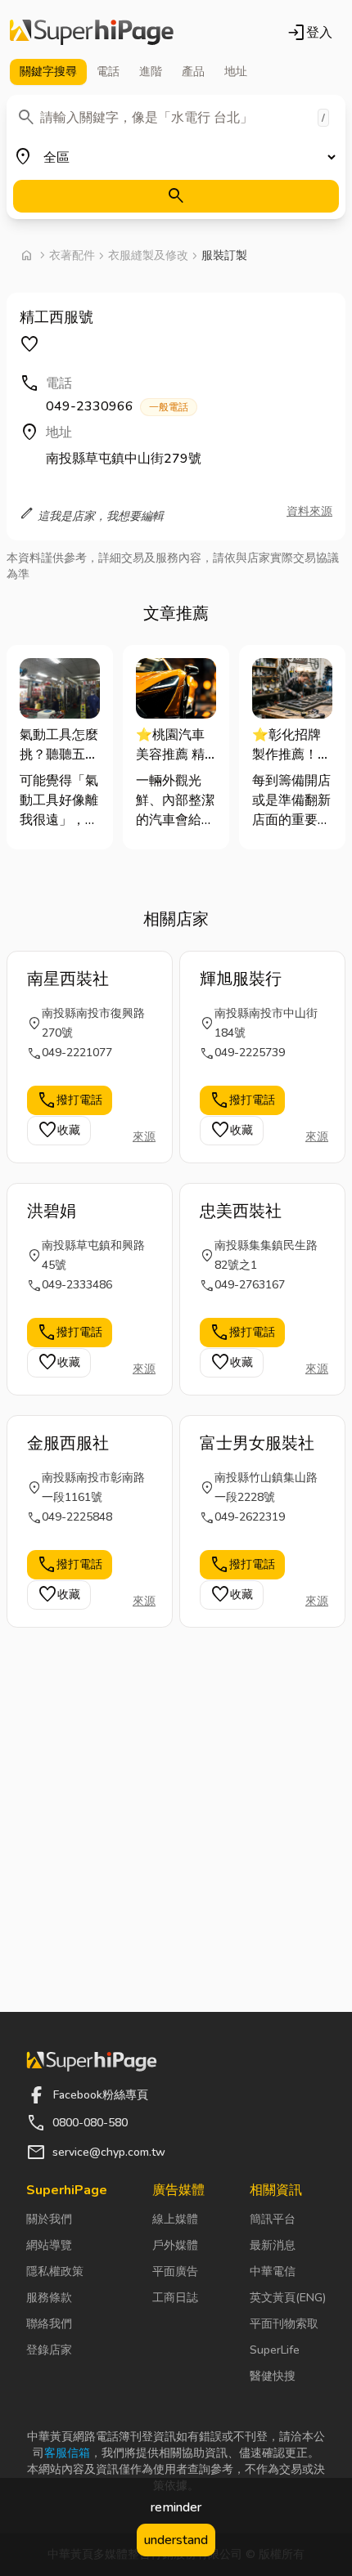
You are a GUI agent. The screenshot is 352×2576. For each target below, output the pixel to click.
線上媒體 (175, 2219)
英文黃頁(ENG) (288, 2298)
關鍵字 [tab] (48, 72)
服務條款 (49, 2298)
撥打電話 (70, 1100)
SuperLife (275, 2350)
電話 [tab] (108, 72)
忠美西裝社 (241, 1211)
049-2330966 (117, 406)
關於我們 (49, 2219)
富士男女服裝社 (257, 1443)
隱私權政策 (55, 2271)
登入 (309, 33)
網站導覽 (49, 2245)
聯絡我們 (49, 2324)
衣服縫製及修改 (148, 255)
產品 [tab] (193, 72)
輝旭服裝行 (241, 979)
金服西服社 (68, 1443)
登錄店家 (49, 2350)
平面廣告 (175, 2271)
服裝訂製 (224, 255)
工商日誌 (175, 2298)
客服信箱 (67, 2453)
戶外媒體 (175, 2245)
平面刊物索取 (284, 2324)
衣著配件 (72, 255)
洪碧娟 (52, 1211)
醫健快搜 (273, 2376)
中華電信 (273, 2271)
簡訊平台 (273, 2219)
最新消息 (273, 2245)
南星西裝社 (68, 979)
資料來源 (309, 511)
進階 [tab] (151, 72)
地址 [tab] (236, 72)
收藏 (59, 1131)
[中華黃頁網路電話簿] (92, 33)
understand (176, 2540)
